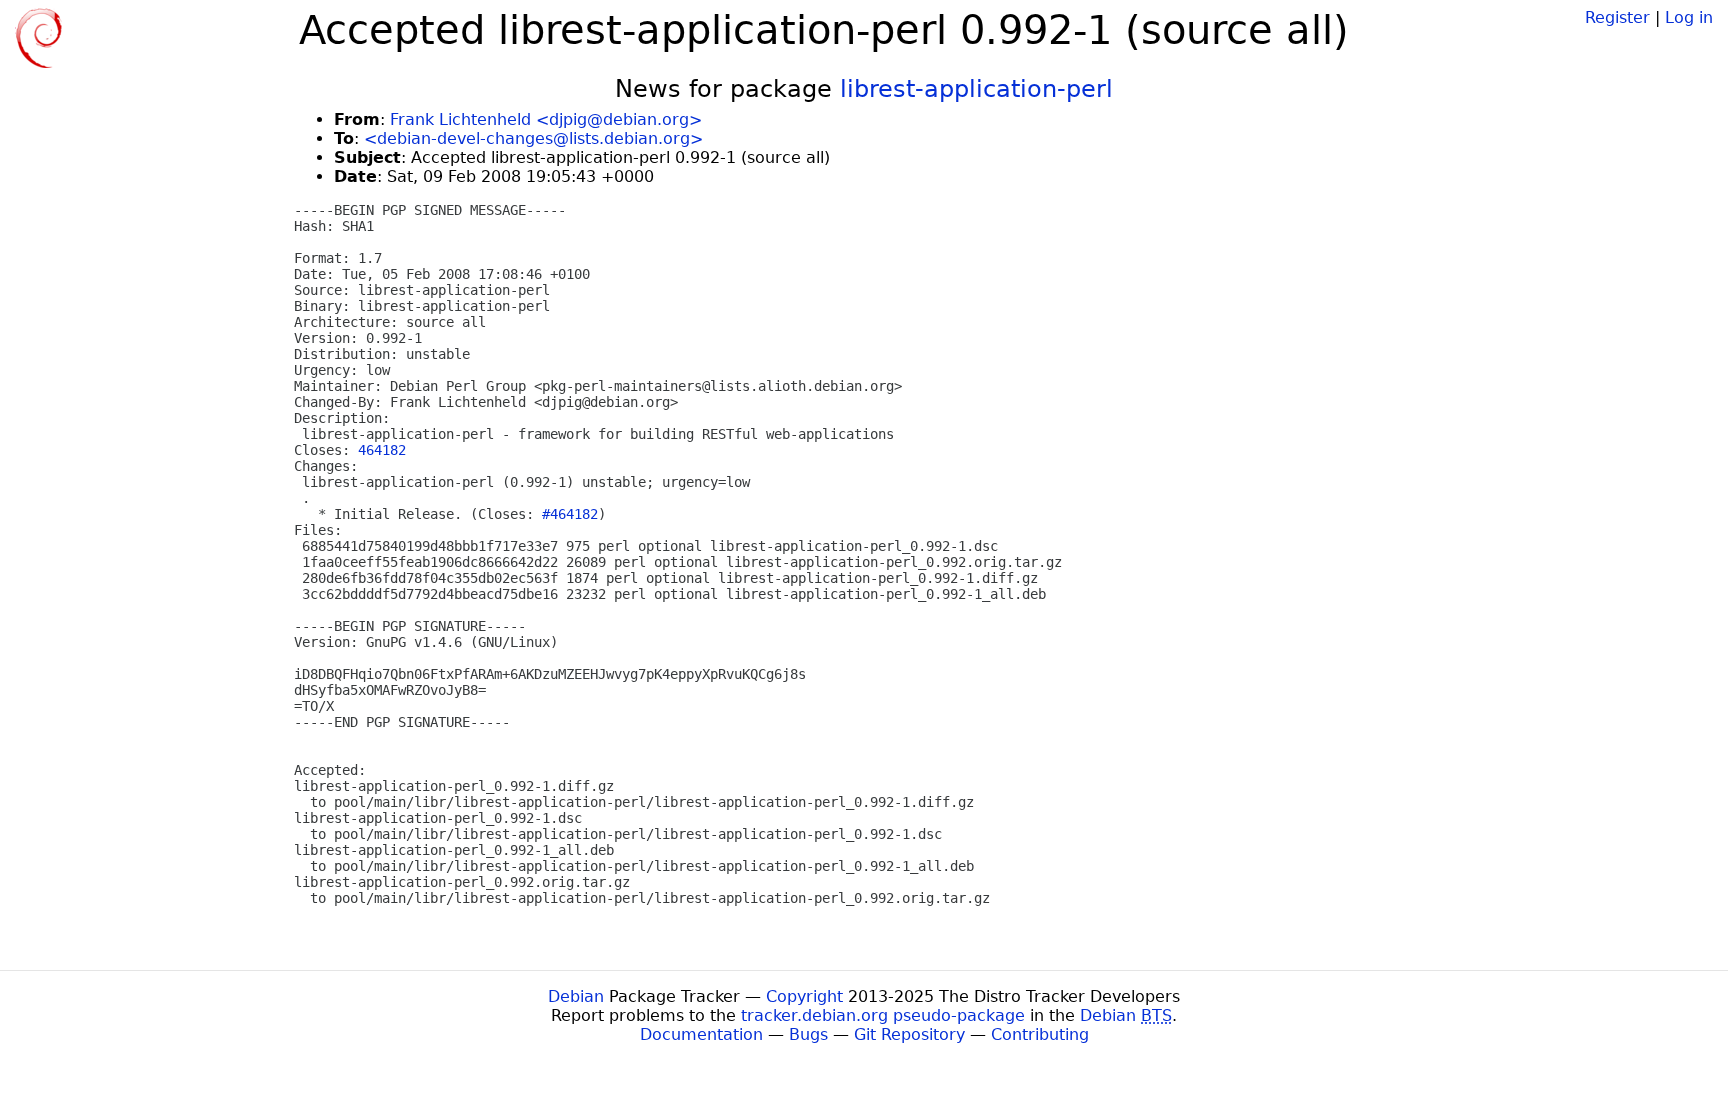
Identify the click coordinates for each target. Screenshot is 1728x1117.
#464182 (570, 514)
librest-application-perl (976, 89)
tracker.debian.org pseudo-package (883, 1015)
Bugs (808, 1034)
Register (1617, 17)
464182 (382, 450)
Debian (576, 996)
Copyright (804, 996)
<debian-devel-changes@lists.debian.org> (533, 138)
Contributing (1040, 1034)
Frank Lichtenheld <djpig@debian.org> (546, 119)
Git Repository (909, 1034)
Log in (1689, 17)
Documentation (701, 1034)
